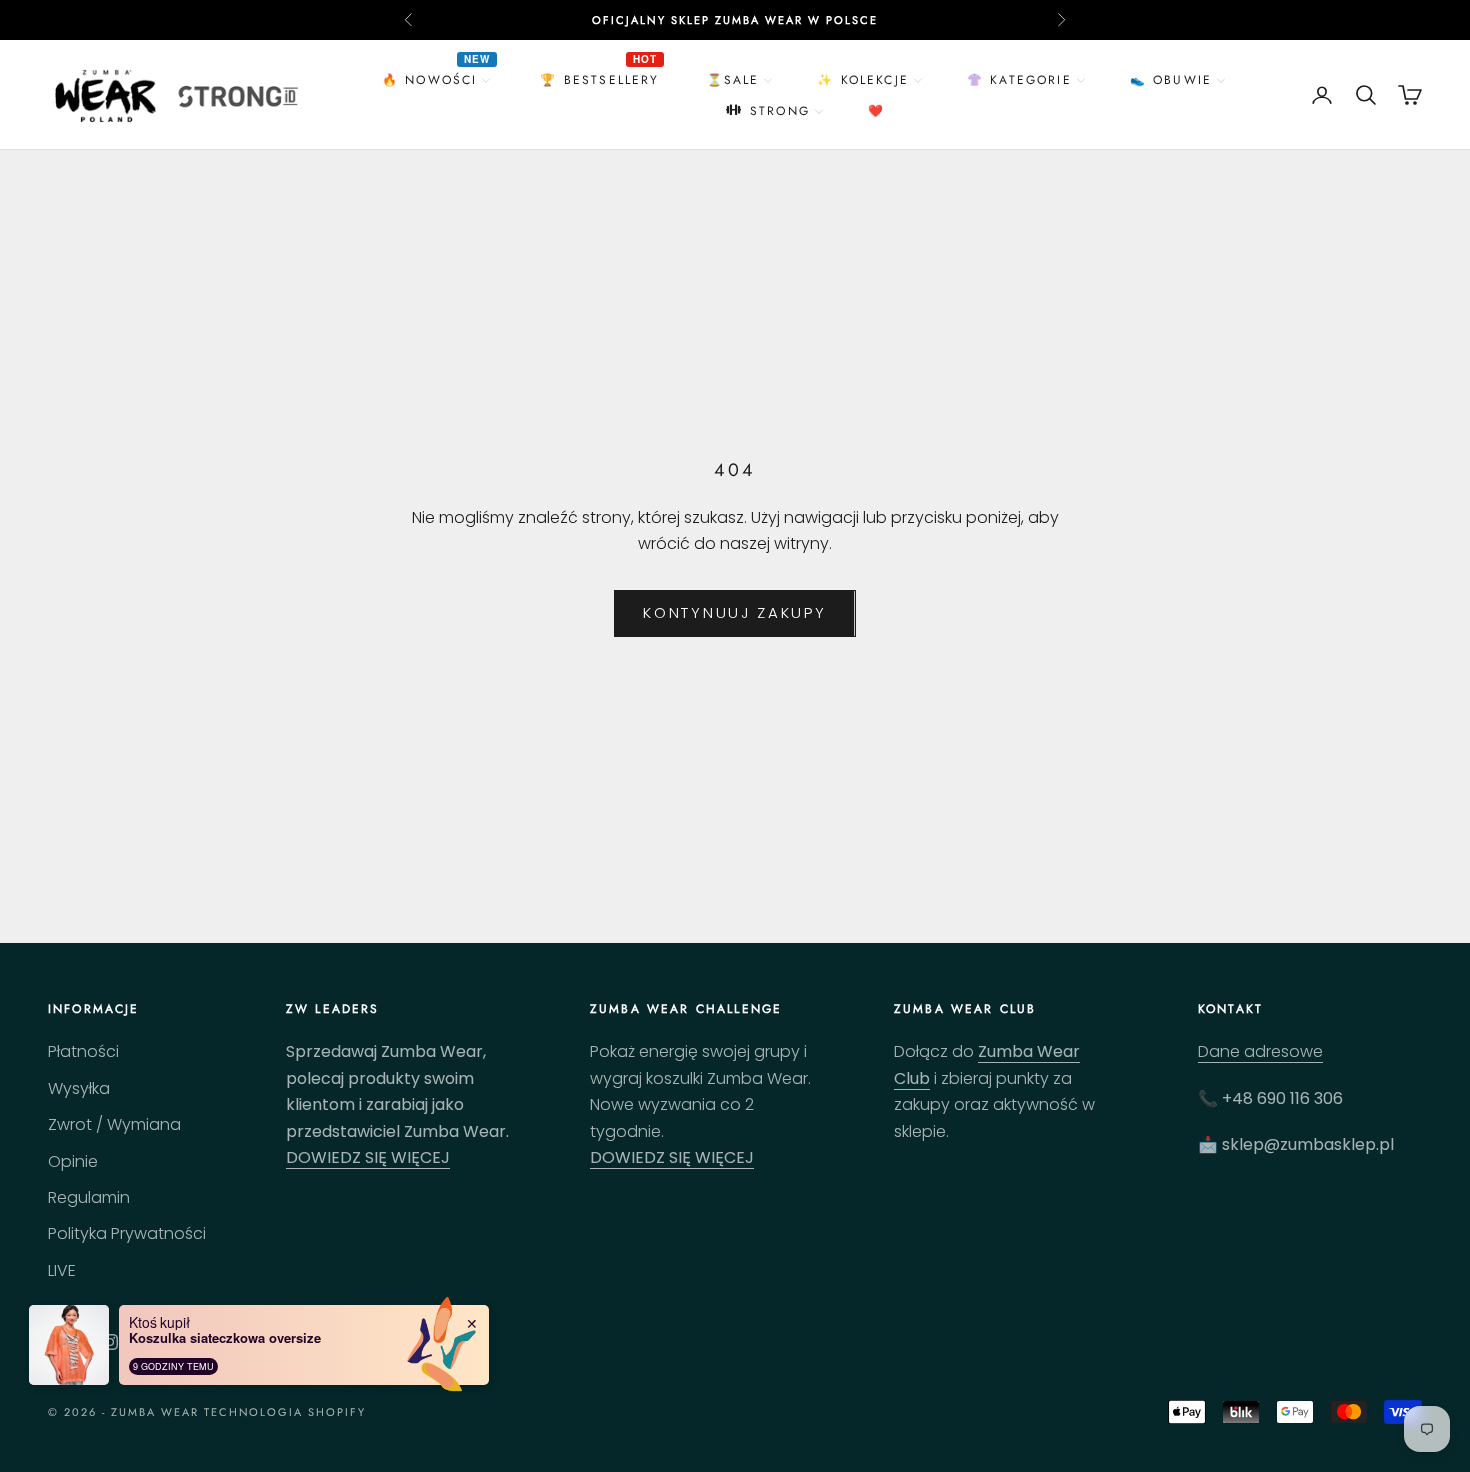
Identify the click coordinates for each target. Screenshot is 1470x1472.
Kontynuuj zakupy (734, 612)
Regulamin (89, 1197)
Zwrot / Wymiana (114, 1124)
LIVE (62, 1270)
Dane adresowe (1260, 1051)
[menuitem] (439, 79)
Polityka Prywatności (127, 1233)
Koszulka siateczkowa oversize (225, 1338)
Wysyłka (79, 1088)
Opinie (73, 1161)
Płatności (83, 1051)
